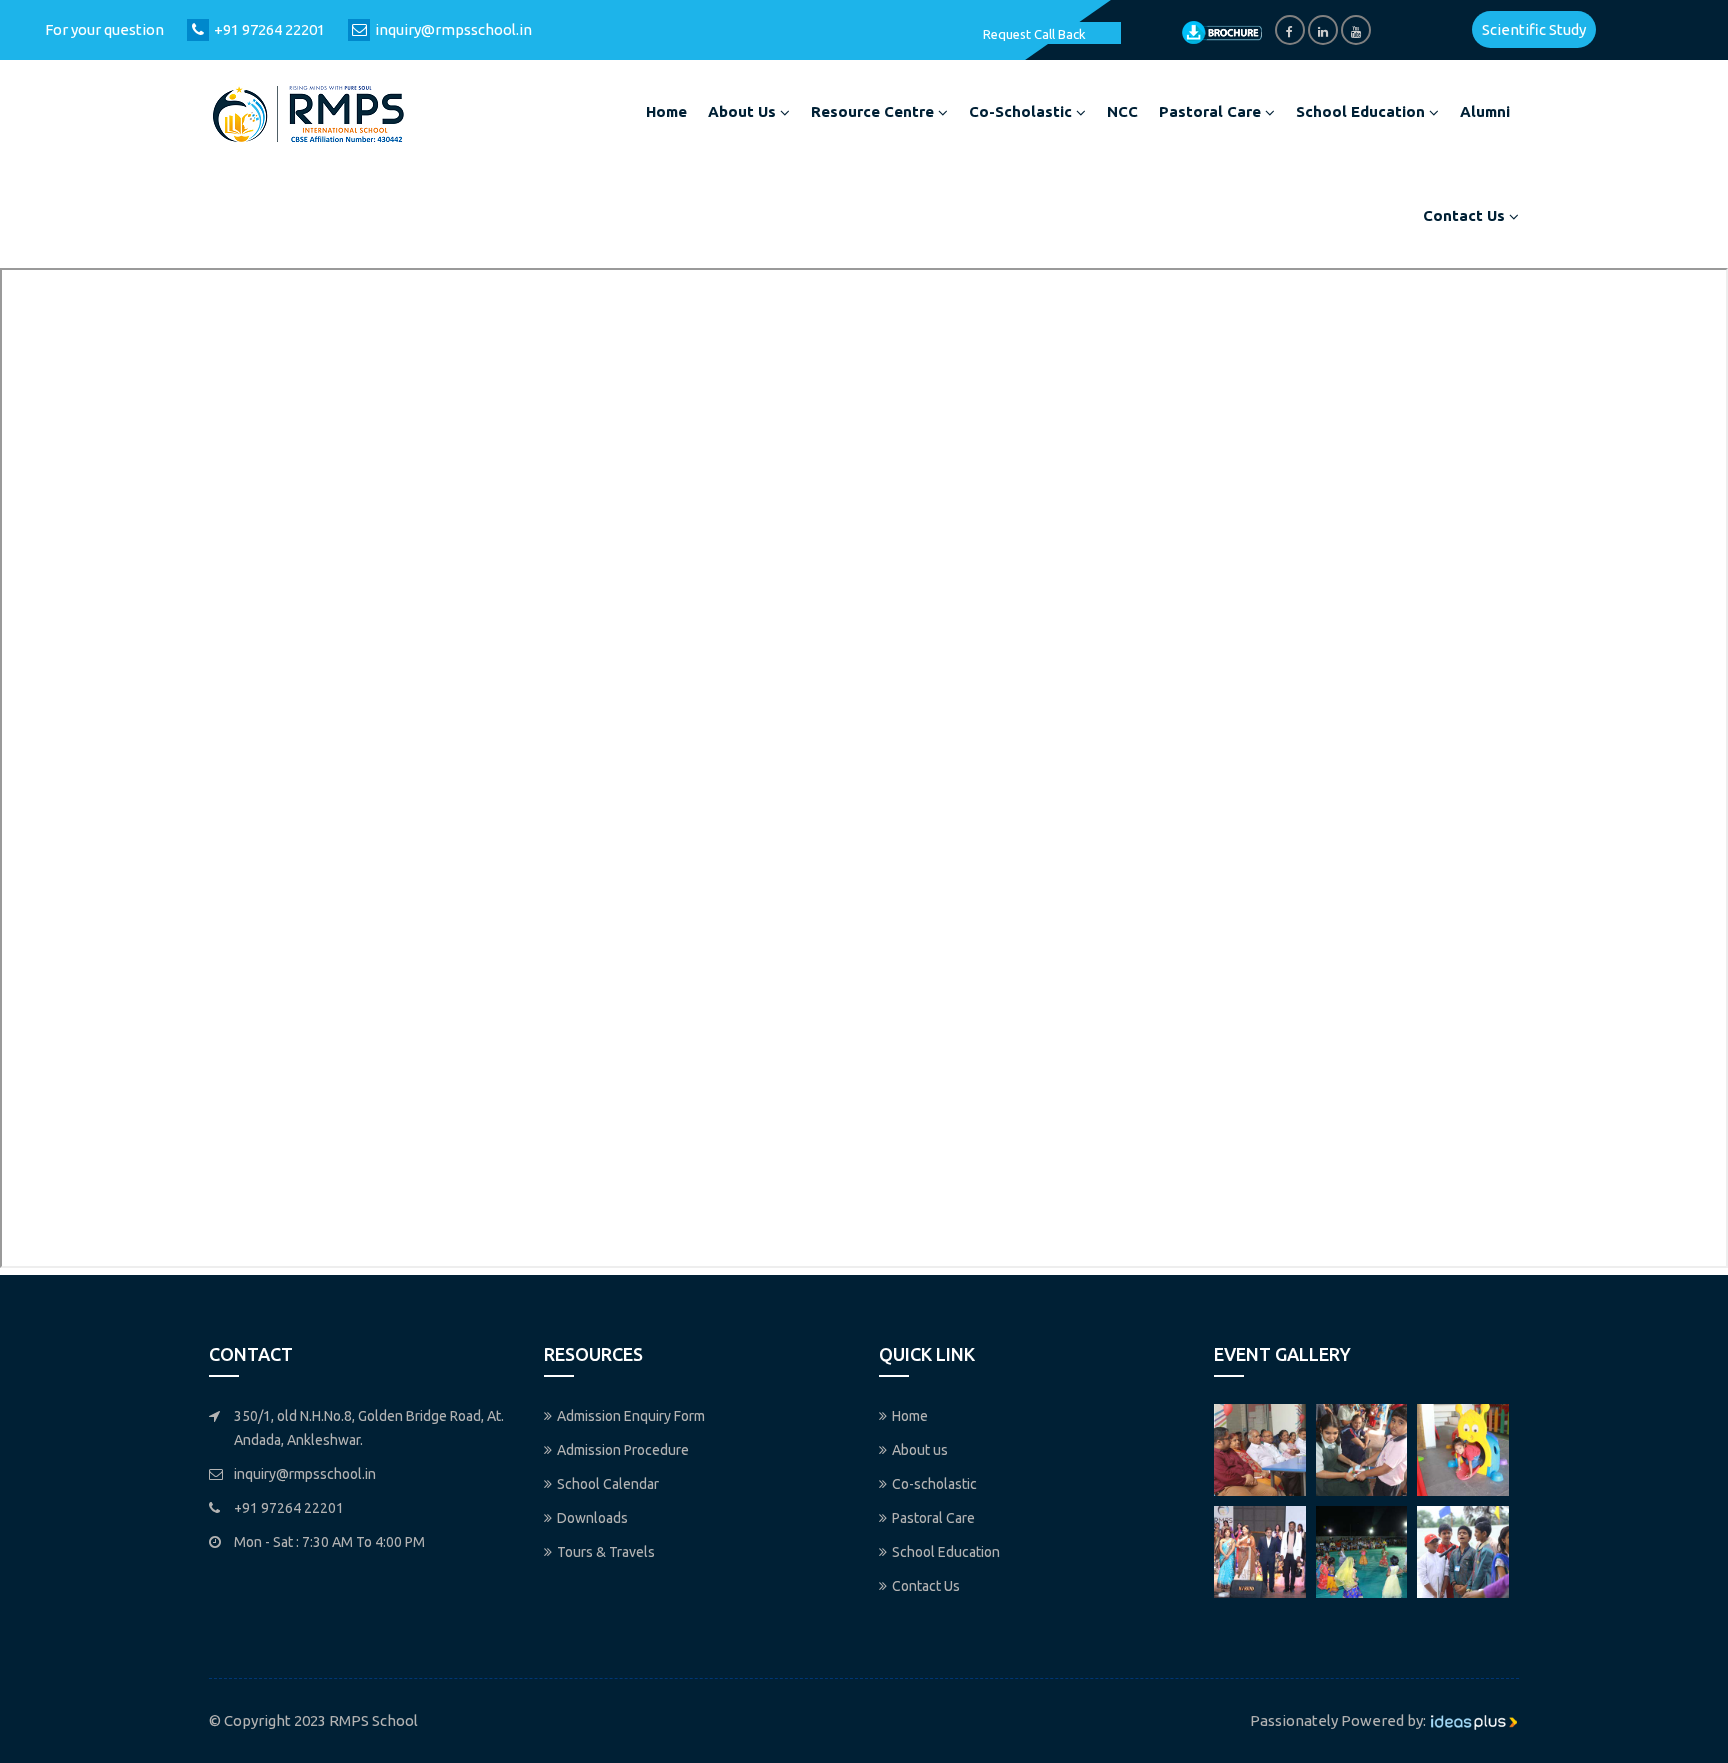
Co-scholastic (1022, 111)
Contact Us (1466, 215)
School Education (1362, 111)
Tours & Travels (606, 1552)
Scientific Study (1534, 29)
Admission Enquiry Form (631, 1416)
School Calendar (608, 1484)
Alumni (1485, 111)
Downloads (592, 1518)
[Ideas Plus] (1474, 1720)
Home (666, 111)
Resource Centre (874, 111)
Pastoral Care (1212, 111)
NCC (1122, 111)
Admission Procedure (623, 1450)
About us (744, 111)
